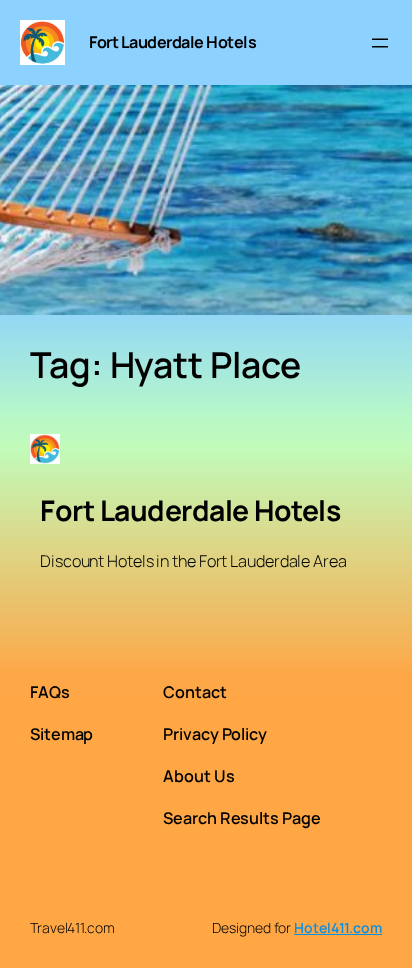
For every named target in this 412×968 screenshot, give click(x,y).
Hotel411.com (338, 927)
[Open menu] (380, 43)
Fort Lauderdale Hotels (172, 42)
